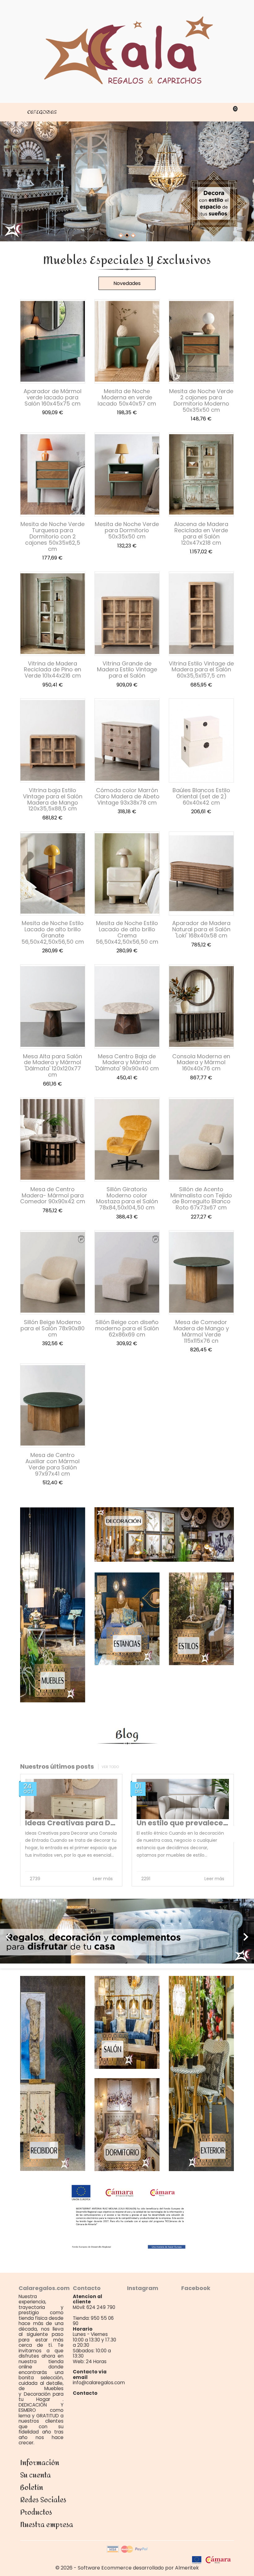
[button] (19, 1934)
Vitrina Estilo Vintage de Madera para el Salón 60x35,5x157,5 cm (201, 670)
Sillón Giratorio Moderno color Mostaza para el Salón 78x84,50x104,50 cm (127, 1198)
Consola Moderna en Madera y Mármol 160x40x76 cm (201, 1062)
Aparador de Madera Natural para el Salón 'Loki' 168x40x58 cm (201, 929)
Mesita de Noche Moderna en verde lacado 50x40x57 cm (127, 397)
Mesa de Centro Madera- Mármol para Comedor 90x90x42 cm (53, 1195)
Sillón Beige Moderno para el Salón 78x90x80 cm (53, 1328)
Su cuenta (35, 2475)
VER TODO (110, 1767)
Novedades (127, 283)
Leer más (122, 1879)
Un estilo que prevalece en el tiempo (111, 1823)
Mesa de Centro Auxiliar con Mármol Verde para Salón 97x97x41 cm (53, 1464)
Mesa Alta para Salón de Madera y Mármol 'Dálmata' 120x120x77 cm (53, 1065)
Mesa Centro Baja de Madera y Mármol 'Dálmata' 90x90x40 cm (127, 1062)
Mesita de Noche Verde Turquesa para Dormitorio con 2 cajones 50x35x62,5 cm (53, 536)
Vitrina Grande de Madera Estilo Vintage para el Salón (127, 670)
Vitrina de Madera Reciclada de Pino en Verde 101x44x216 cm (53, 670)
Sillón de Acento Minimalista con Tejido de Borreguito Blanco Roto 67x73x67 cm (201, 1198)
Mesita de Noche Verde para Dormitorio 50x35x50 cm (127, 530)
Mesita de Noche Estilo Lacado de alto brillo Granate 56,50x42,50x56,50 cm (53, 932)
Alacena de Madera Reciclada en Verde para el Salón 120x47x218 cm (201, 533)
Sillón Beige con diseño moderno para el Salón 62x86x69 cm (127, 1328)
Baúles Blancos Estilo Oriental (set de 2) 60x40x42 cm (201, 796)
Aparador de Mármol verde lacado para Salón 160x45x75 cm (53, 397)
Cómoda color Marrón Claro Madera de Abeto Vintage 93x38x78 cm (127, 796)
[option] (127, 1931)
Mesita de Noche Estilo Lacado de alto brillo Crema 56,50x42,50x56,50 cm (127, 932)
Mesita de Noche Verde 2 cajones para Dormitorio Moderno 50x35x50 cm (201, 400)
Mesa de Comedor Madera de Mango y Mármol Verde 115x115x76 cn (201, 1331)
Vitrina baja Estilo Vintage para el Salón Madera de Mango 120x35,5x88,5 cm (53, 799)
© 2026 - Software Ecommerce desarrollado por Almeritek (127, 2568)
